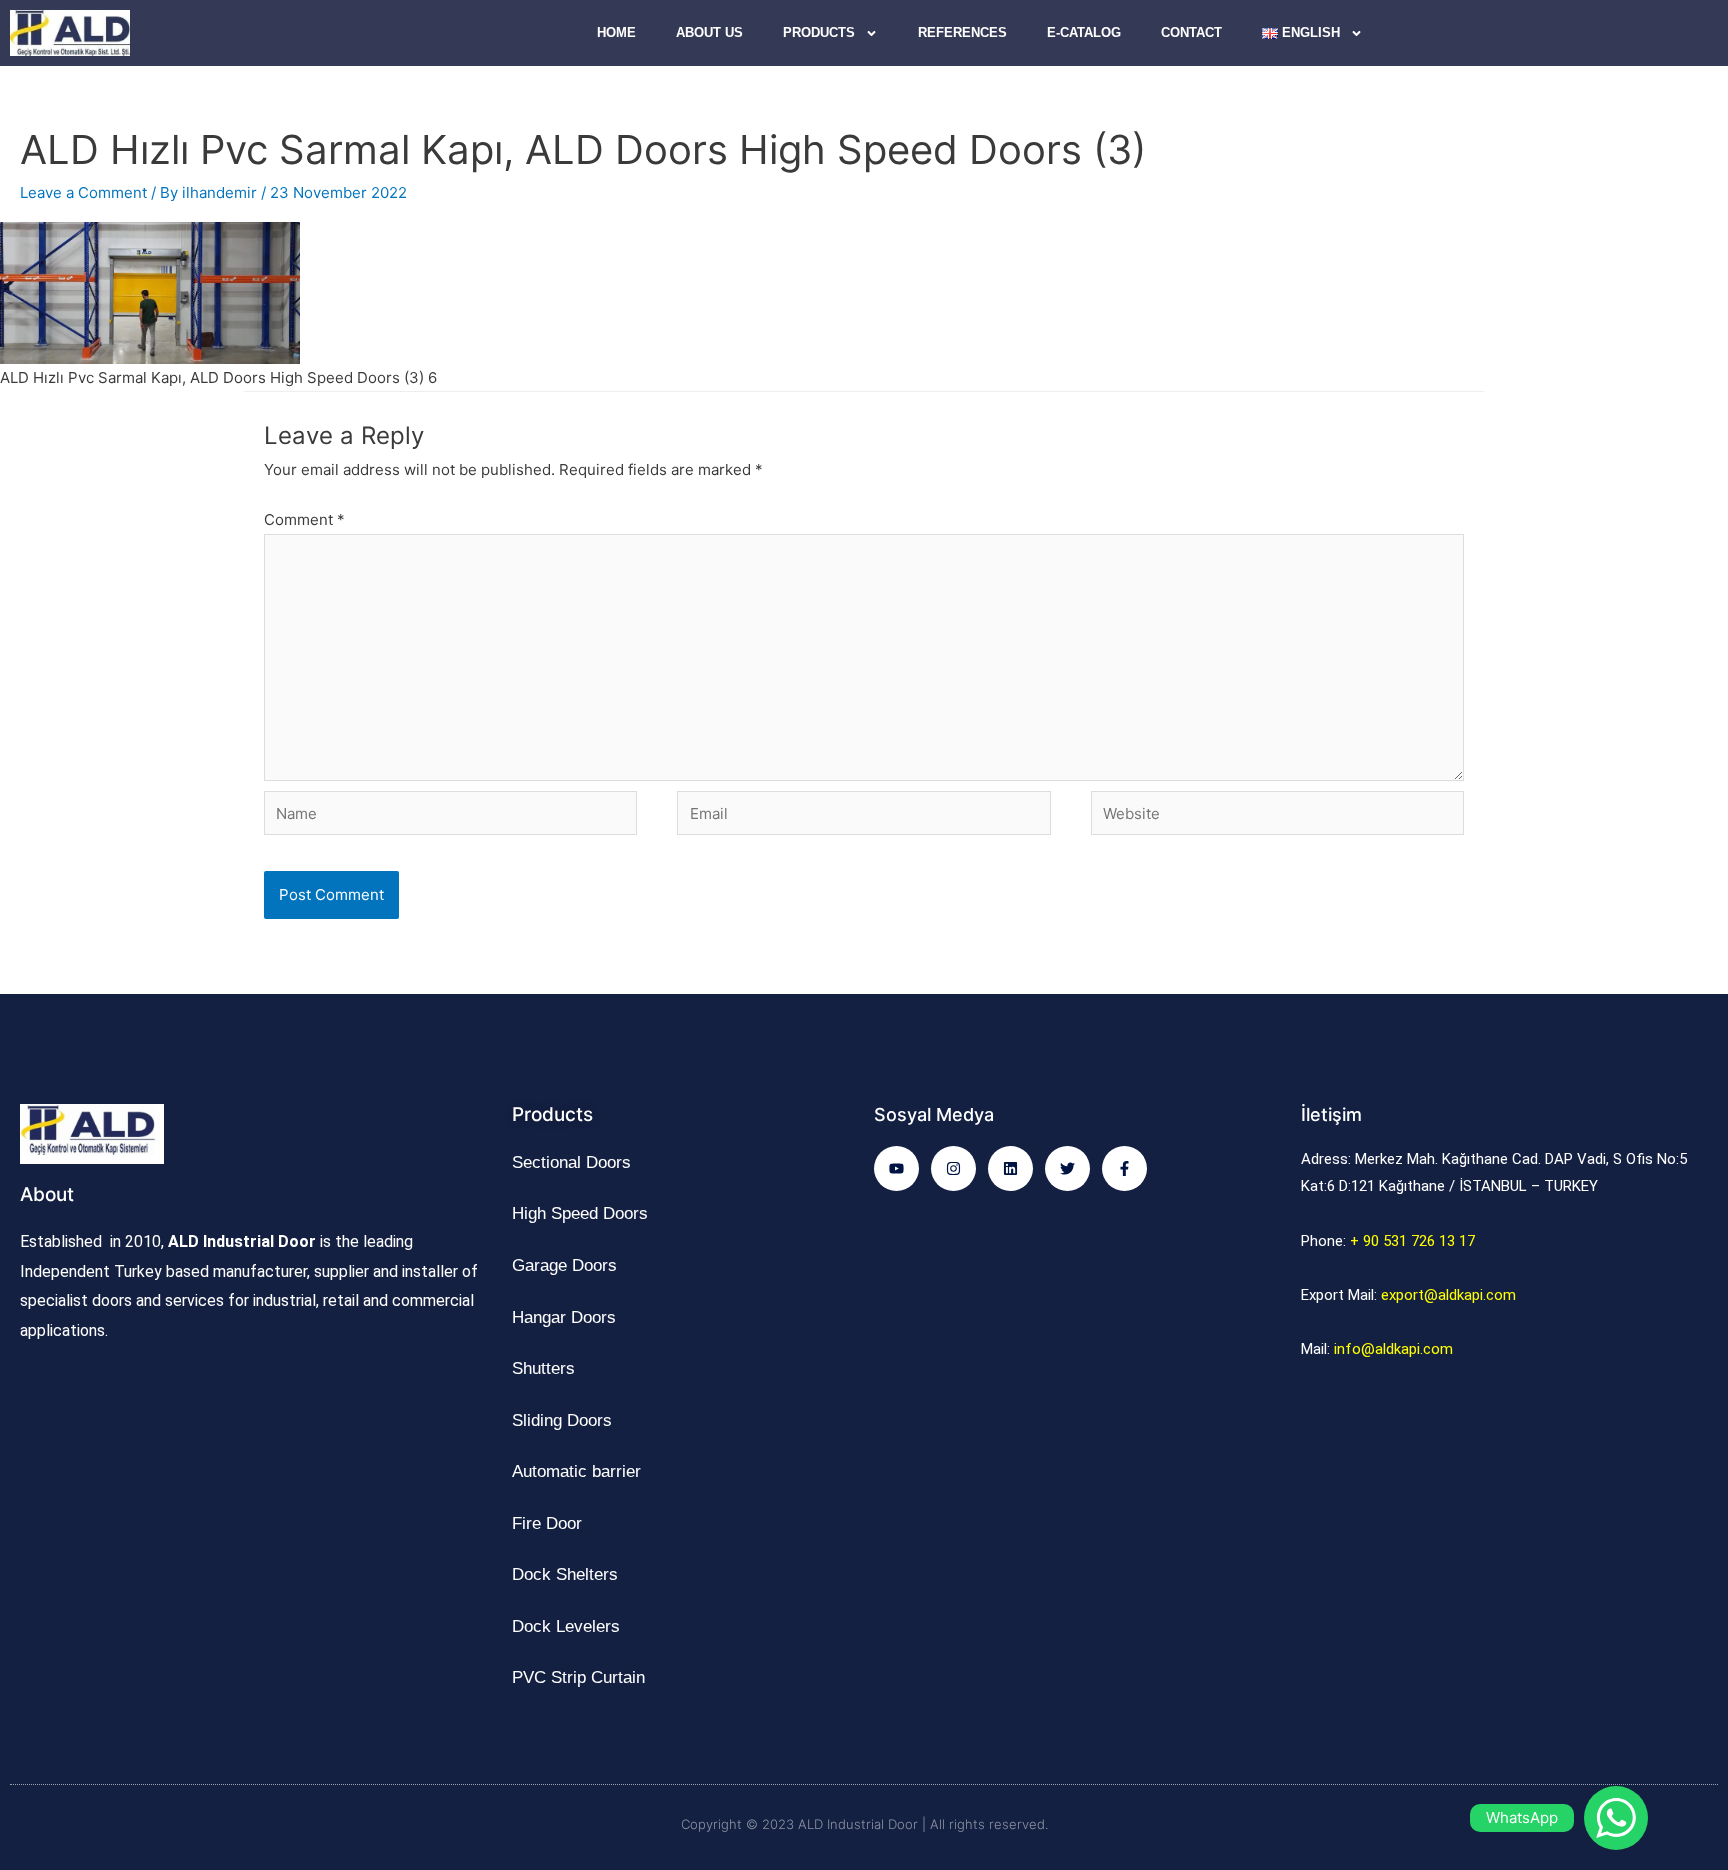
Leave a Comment (83, 192)
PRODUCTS (819, 32)
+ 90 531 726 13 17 (1412, 1241)
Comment (304, 519)
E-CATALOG (1084, 32)
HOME (616, 32)
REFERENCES (962, 32)
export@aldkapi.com (1448, 1295)
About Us (709, 32)
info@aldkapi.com (1393, 1349)
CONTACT (1191, 32)
